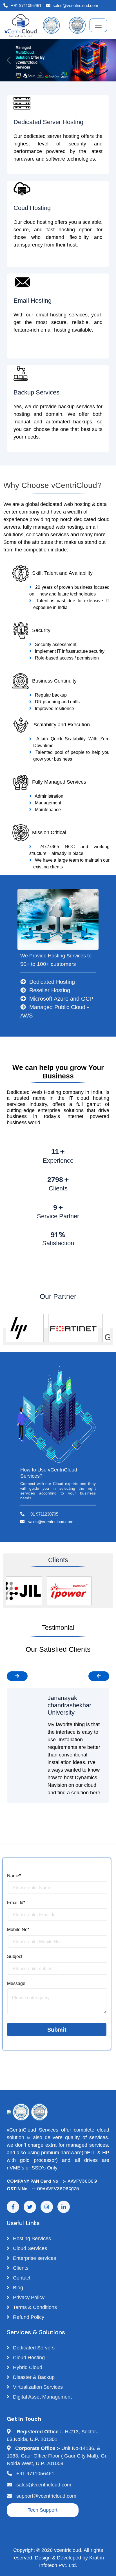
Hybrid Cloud (27, 2367)
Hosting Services (31, 2239)
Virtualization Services (37, 2387)
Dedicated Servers (33, 2348)
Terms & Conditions (34, 2307)
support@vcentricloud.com (46, 2496)
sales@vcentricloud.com (75, 5)
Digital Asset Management (42, 2397)
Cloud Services (29, 2248)
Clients (20, 2268)
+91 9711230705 (43, 1514)
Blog (17, 2288)
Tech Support (43, 2510)
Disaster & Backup (33, 2377)
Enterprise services (34, 2258)
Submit (57, 2030)
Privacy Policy (28, 2297)
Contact (21, 2278)
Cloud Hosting (28, 2358)
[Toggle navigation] (98, 25)
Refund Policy (28, 2317)
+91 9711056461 (26, 5)
